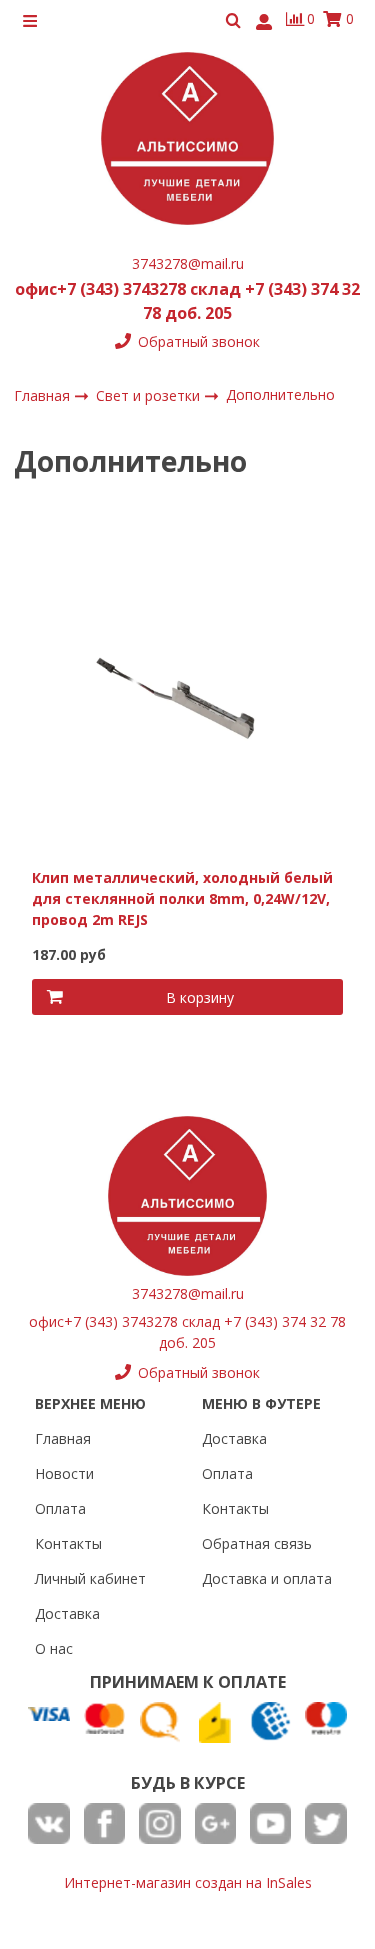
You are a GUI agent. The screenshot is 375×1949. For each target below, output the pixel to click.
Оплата (60, 1508)
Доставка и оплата (267, 1578)
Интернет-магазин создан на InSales (188, 1882)
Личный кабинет (90, 1578)
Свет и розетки (150, 395)
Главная (63, 1438)
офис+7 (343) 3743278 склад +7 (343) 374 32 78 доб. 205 (187, 301)
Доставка (67, 1613)
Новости (64, 1473)
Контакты (68, 1543)
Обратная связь (257, 1543)
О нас (54, 1648)
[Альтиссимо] (187, 138)
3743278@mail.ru (188, 263)
